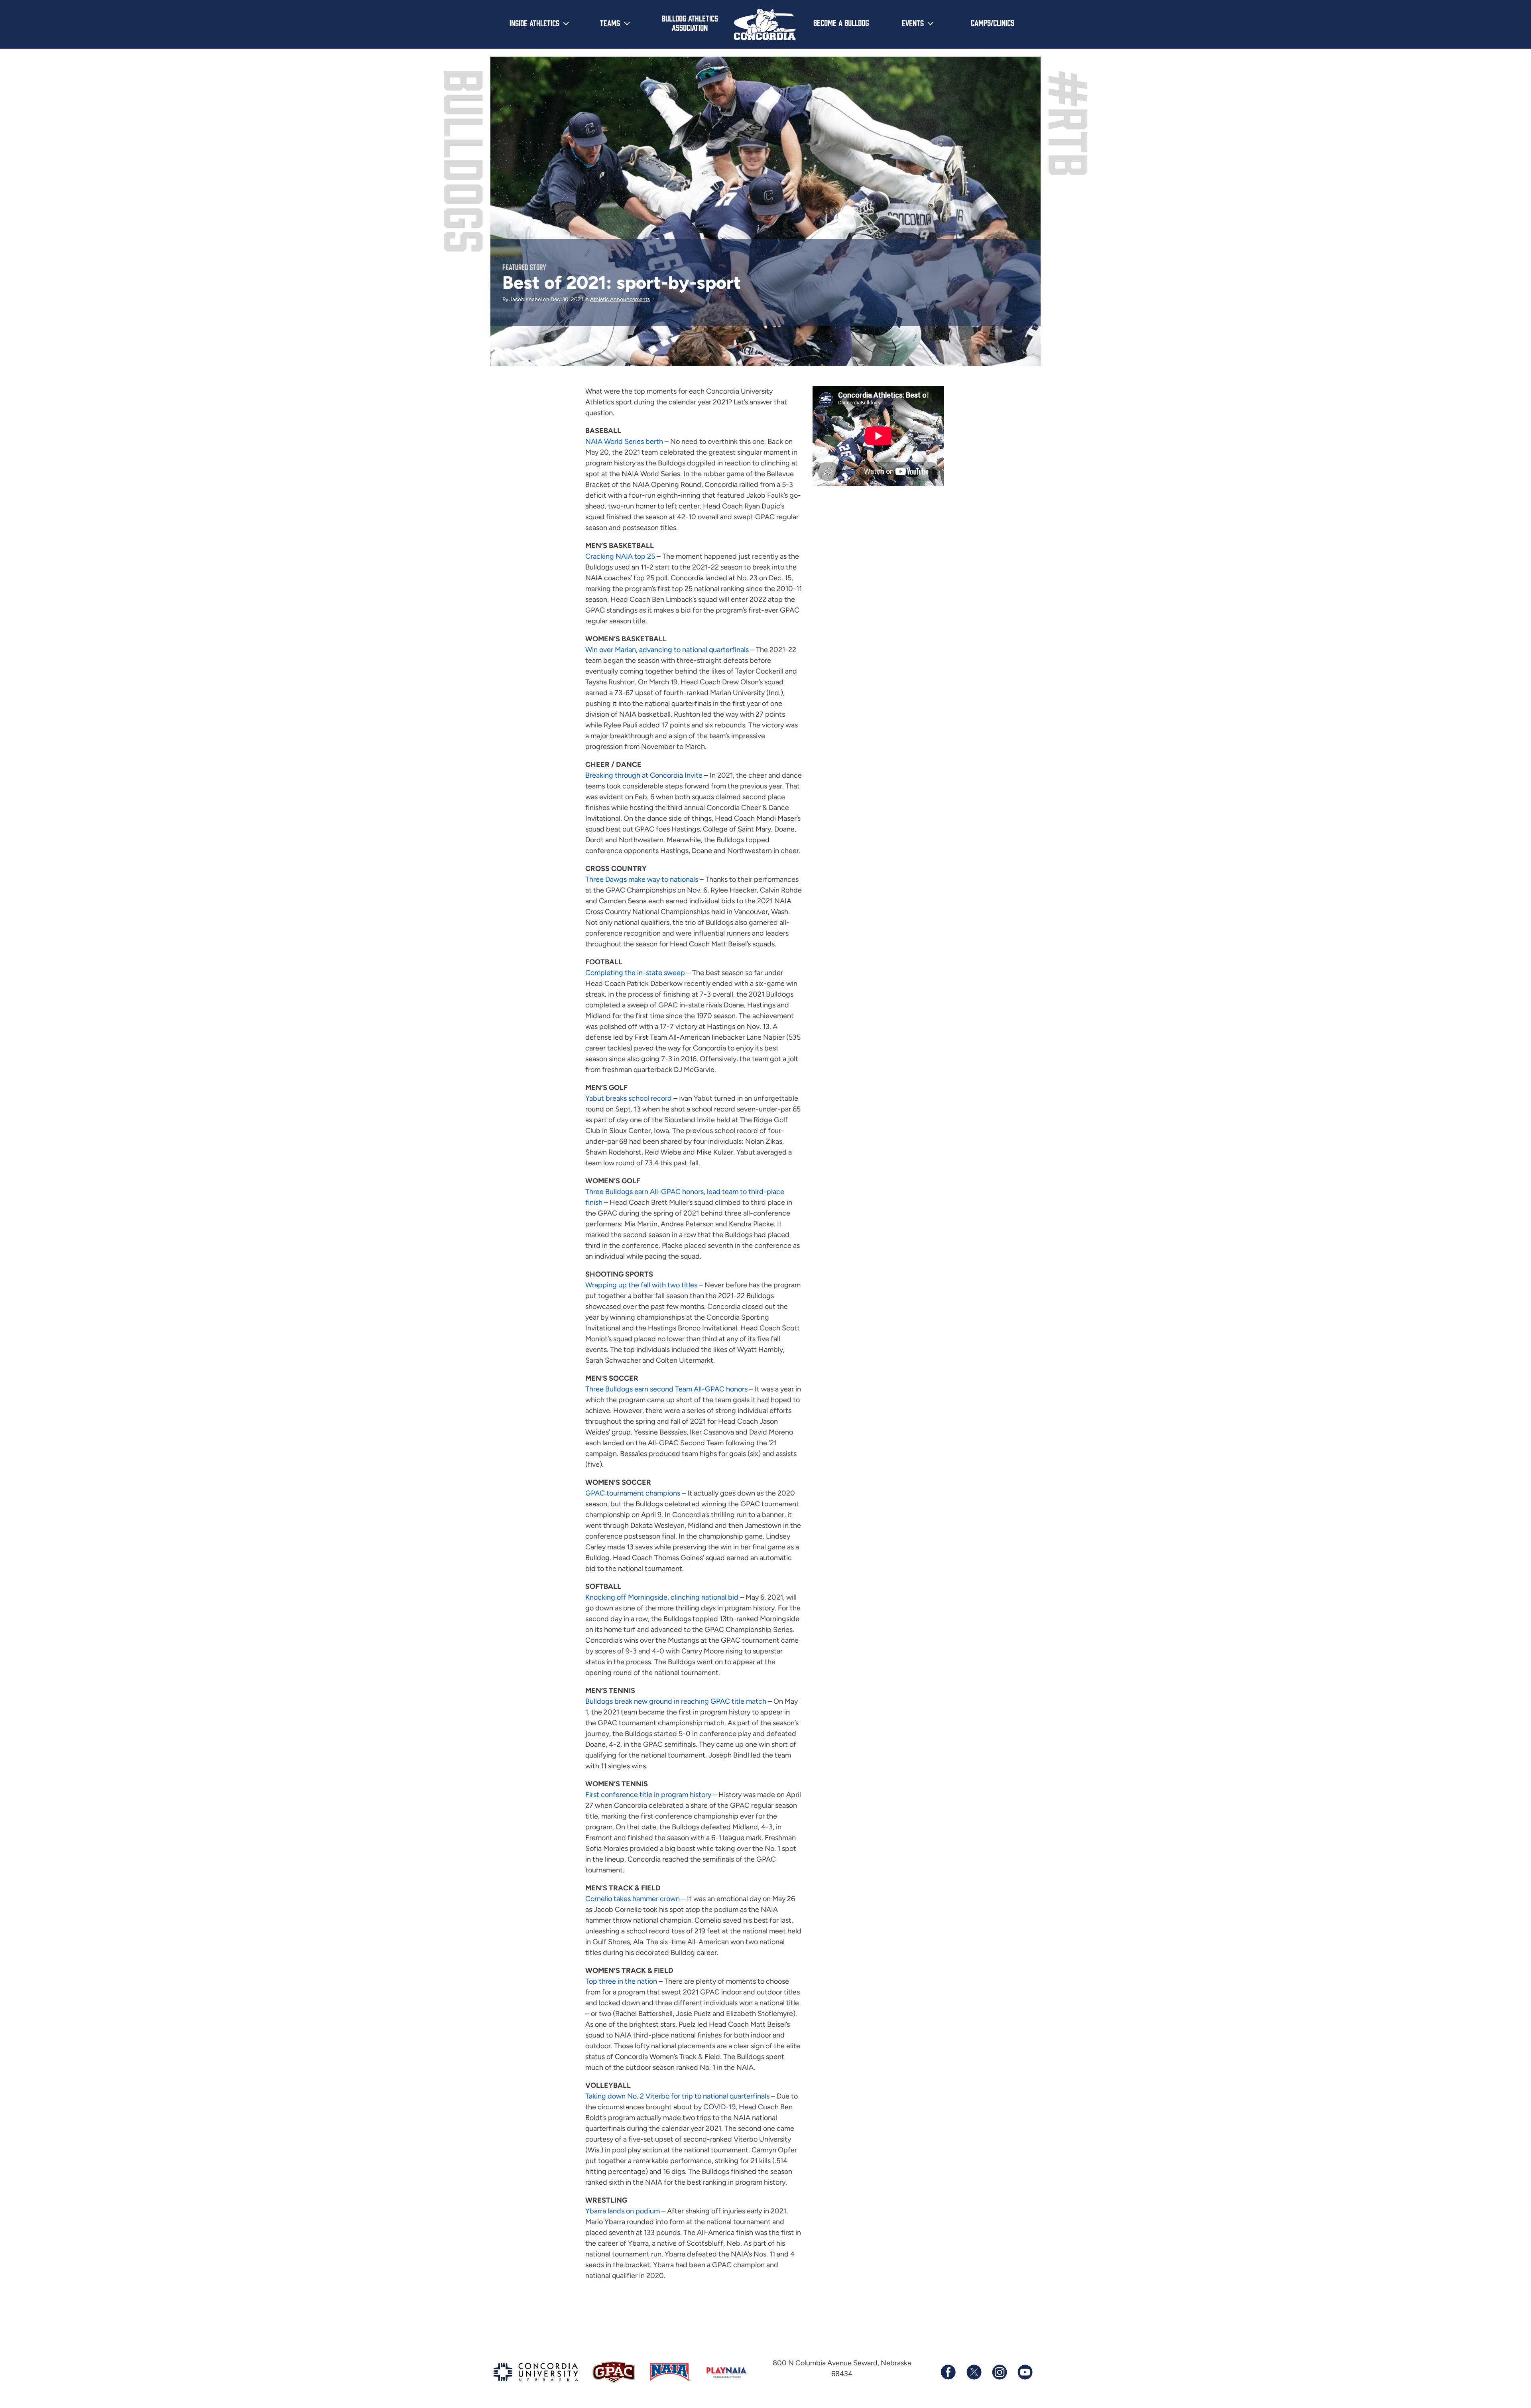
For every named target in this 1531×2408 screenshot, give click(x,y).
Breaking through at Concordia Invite (644, 775)
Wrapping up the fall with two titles (641, 1285)
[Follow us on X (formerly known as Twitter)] (974, 2372)
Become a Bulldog (841, 22)
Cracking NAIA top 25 (620, 556)
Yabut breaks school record (629, 1098)
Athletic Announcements (620, 299)
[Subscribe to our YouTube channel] (1025, 2372)
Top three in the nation (621, 1981)
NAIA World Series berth (624, 441)
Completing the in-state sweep (635, 973)
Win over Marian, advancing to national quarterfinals (667, 650)
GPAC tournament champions (633, 1493)
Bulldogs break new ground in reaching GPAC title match (676, 1701)
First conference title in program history (648, 1795)
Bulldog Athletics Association (690, 23)
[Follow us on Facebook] (948, 2372)
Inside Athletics (534, 23)
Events (913, 23)
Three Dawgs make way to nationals (642, 879)
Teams (610, 23)
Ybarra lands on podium (623, 2211)
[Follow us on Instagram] (999, 2372)
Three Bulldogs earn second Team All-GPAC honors (666, 1389)
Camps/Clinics (993, 22)
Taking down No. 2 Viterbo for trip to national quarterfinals (677, 2096)
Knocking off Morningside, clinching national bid (662, 1597)
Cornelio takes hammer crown (633, 1899)
